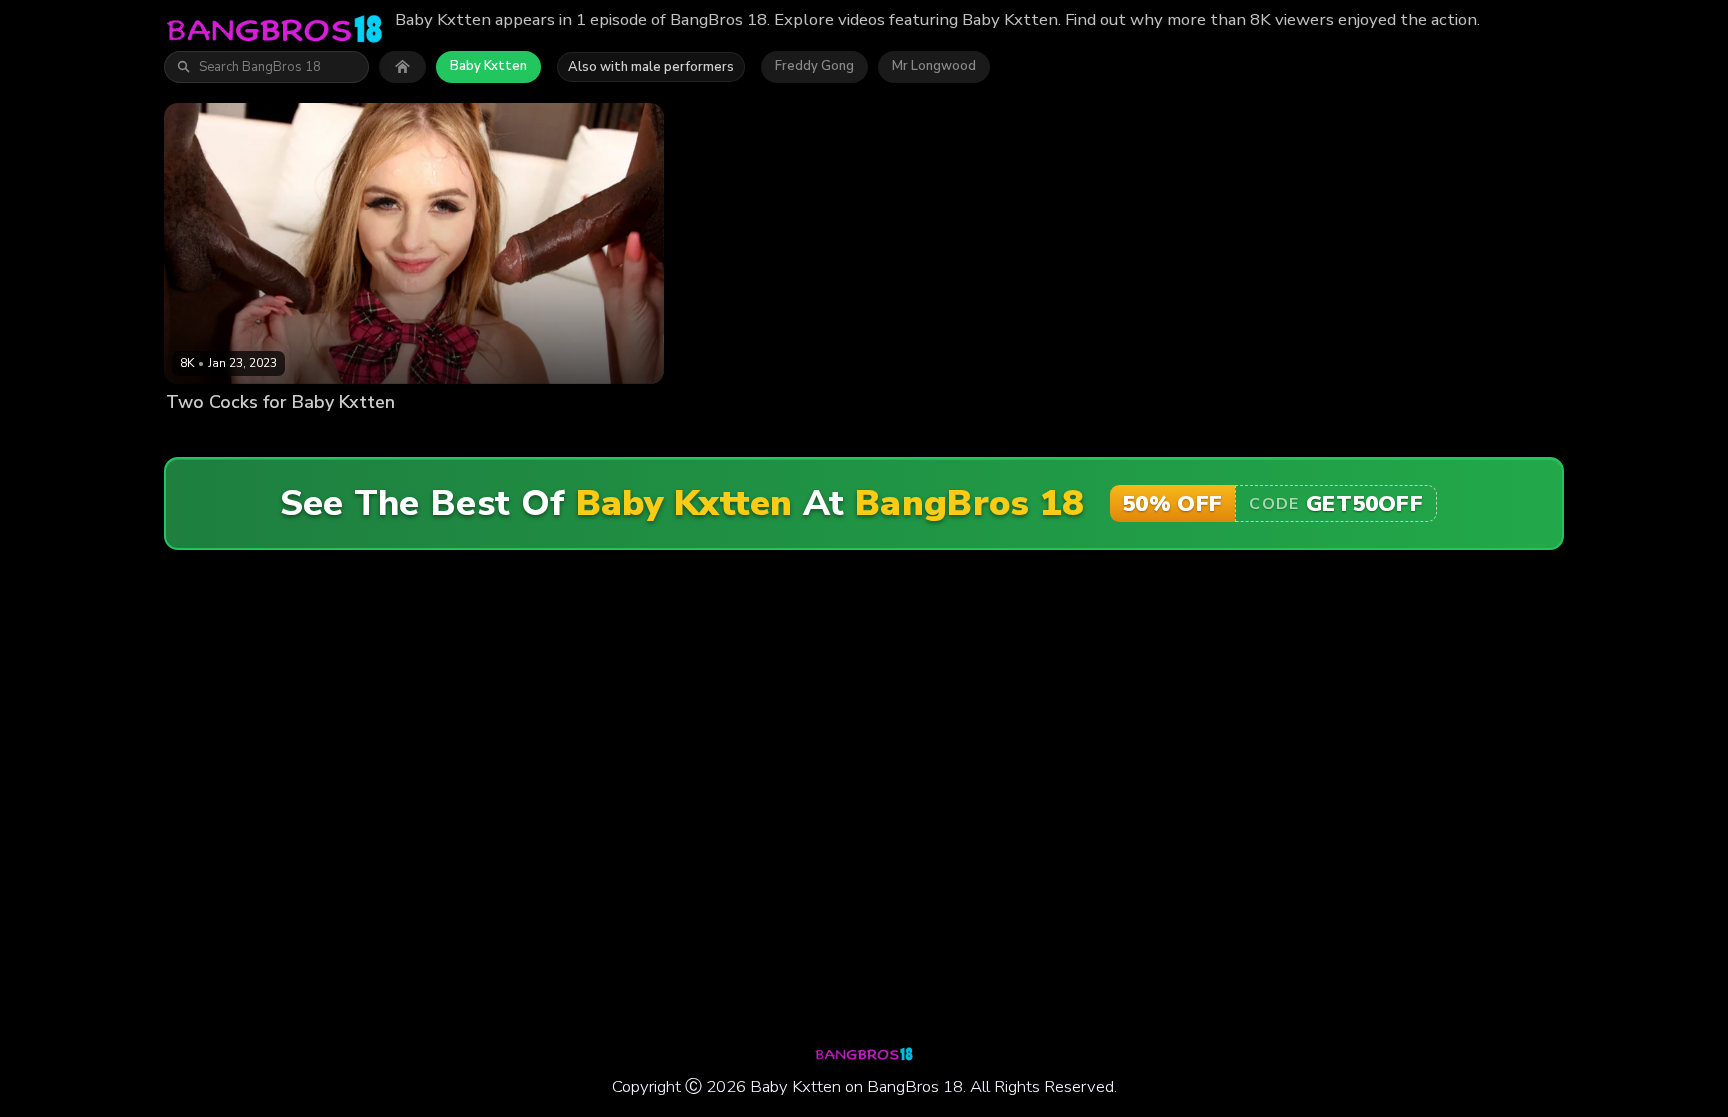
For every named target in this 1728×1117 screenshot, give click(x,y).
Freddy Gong (814, 66)
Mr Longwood (934, 66)
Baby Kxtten (488, 66)
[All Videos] (402, 67)
